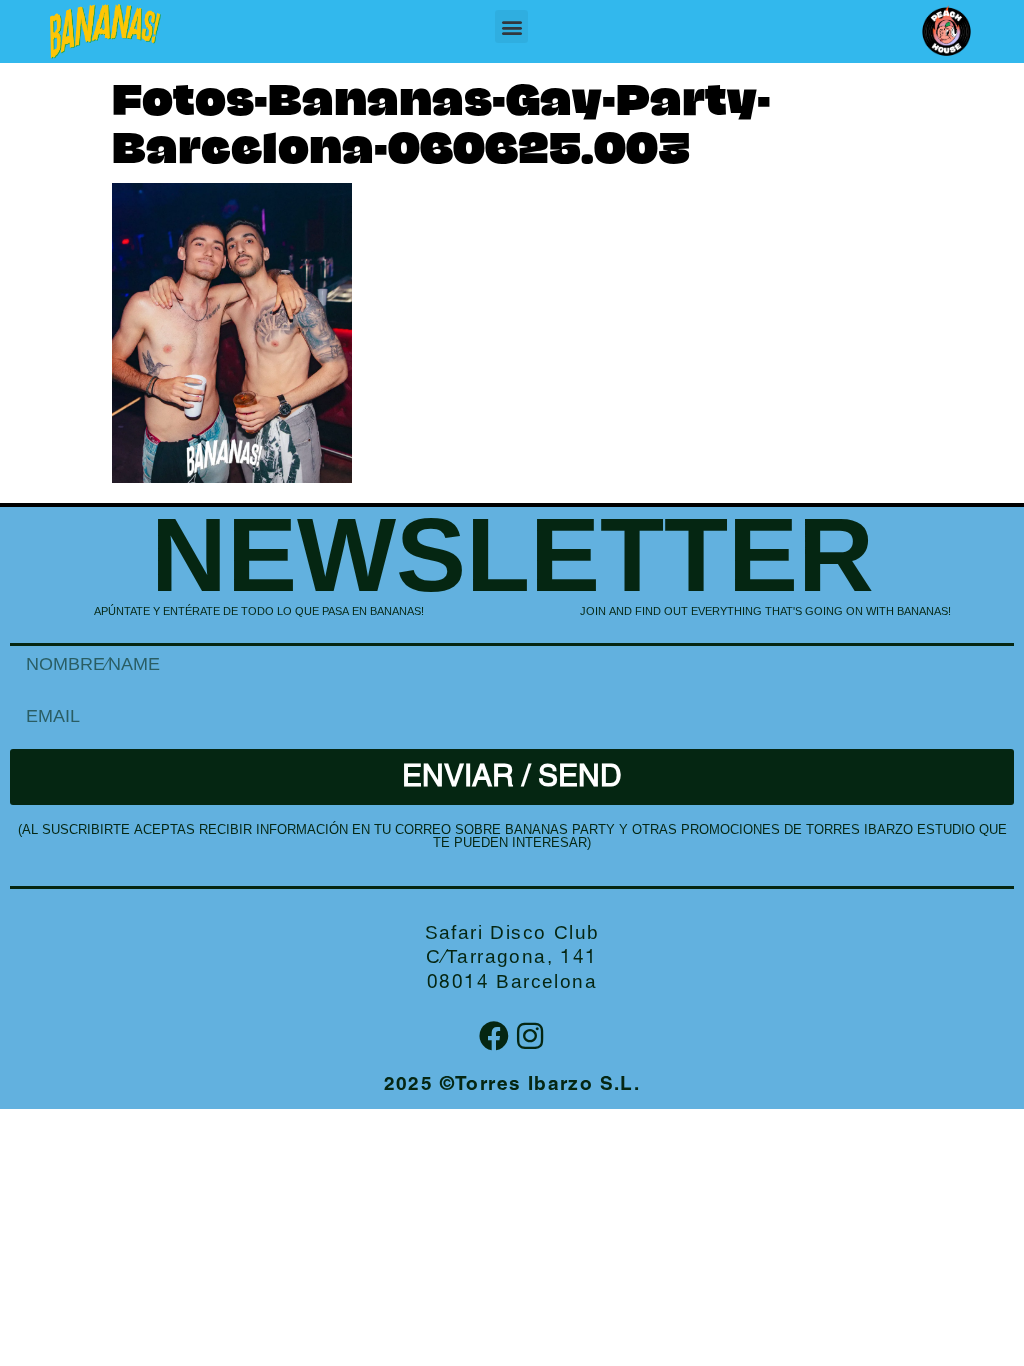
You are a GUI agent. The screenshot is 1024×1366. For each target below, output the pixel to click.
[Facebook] (494, 1036)
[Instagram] (530, 1036)
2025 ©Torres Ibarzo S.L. (512, 1085)
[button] (511, 26)
